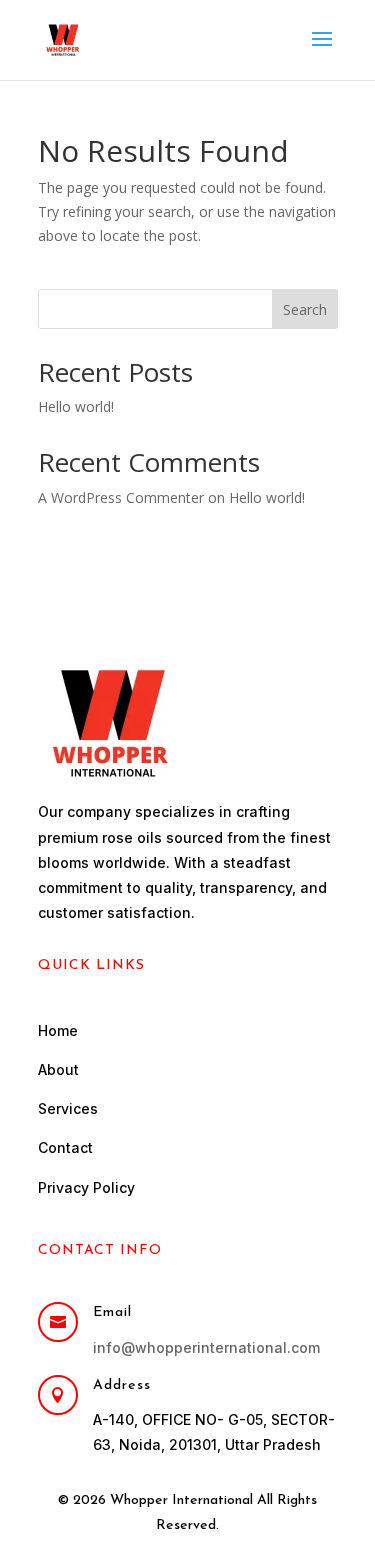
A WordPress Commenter (121, 497)
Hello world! (76, 406)
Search (305, 309)
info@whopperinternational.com (206, 1347)
